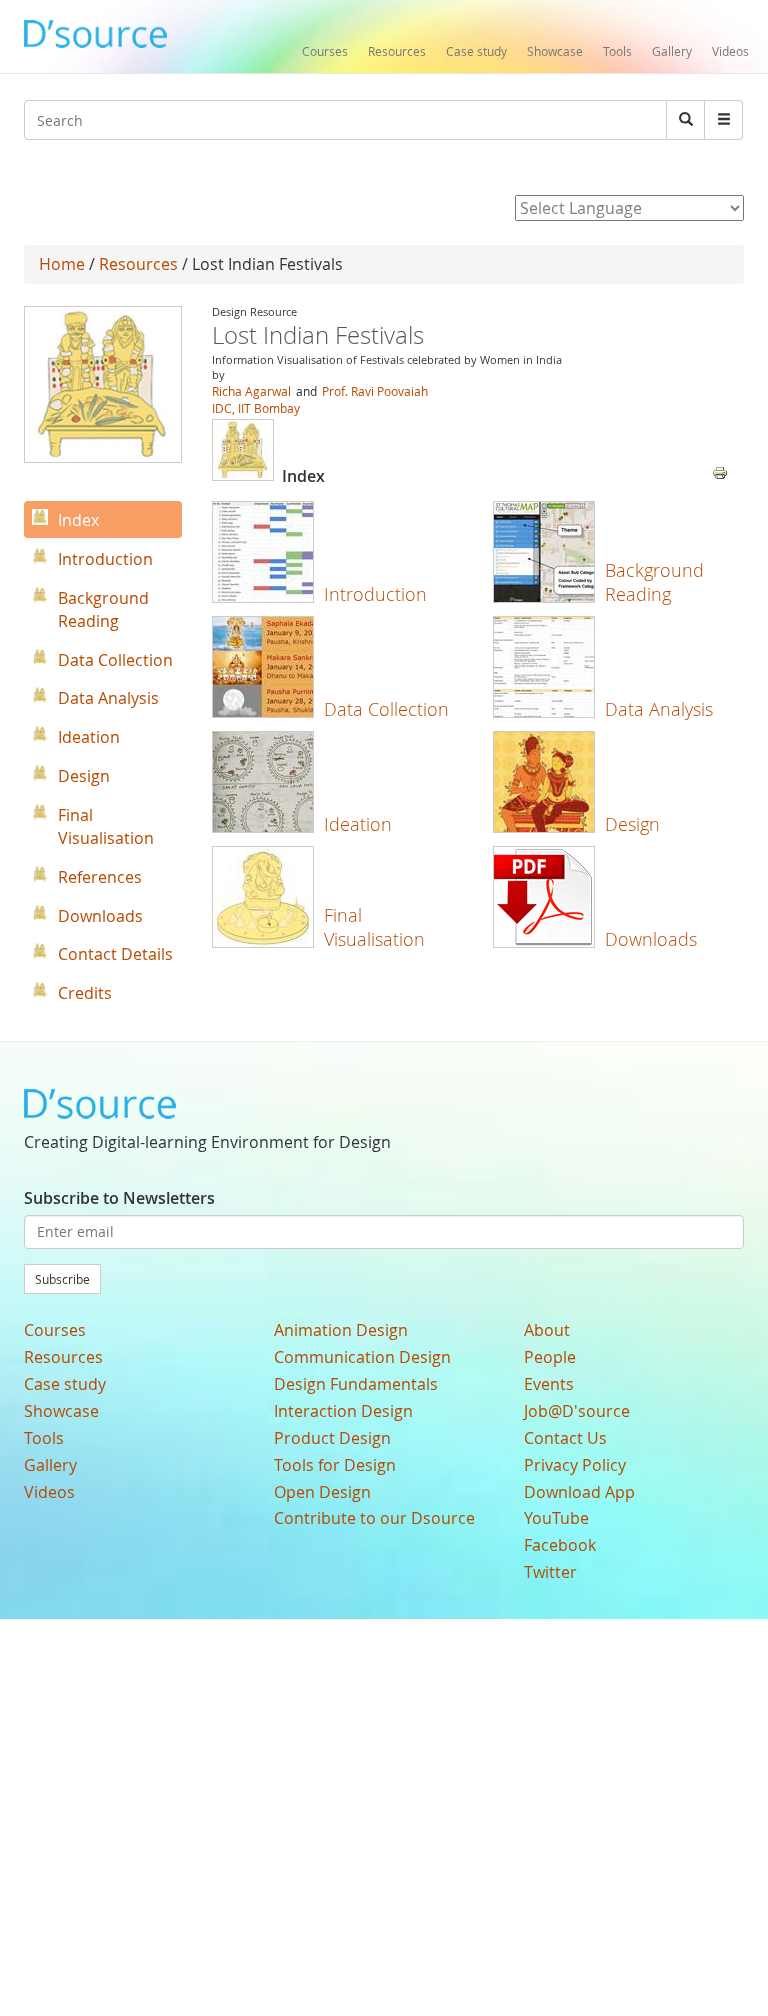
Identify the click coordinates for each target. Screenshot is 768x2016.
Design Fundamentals (356, 1384)
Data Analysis (659, 709)
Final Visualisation (374, 926)
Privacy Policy (575, 1465)
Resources (397, 51)
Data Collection (386, 709)
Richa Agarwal (251, 391)
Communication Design (362, 1357)
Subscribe (62, 1279)
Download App (579, 1492)
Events (549, 1384)
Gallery (672, 51)
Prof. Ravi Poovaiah (373, 391)
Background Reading (654, 581)
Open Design (322, 1492)
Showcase (555, 51)
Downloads (651, 939)
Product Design (332, 1438)
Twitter (550, 1572)
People (550, 1357)
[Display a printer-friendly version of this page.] (720, 471)
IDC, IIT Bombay (256, 408)
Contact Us (565, 1438)
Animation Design (341, 1330)
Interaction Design (343, 1411)
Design (632, 824)
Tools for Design (335, 1465)
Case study (476, 51)
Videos (730, 51)
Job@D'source (577, 1411)
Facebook (560, 1545)
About (547, 1330)
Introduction (375, 594)
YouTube (556, 1518)
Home (62, 264)
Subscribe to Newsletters (119, 1198)
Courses (325, 51)
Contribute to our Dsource (374, 1518)
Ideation (358, 824)
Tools (617, 51)
